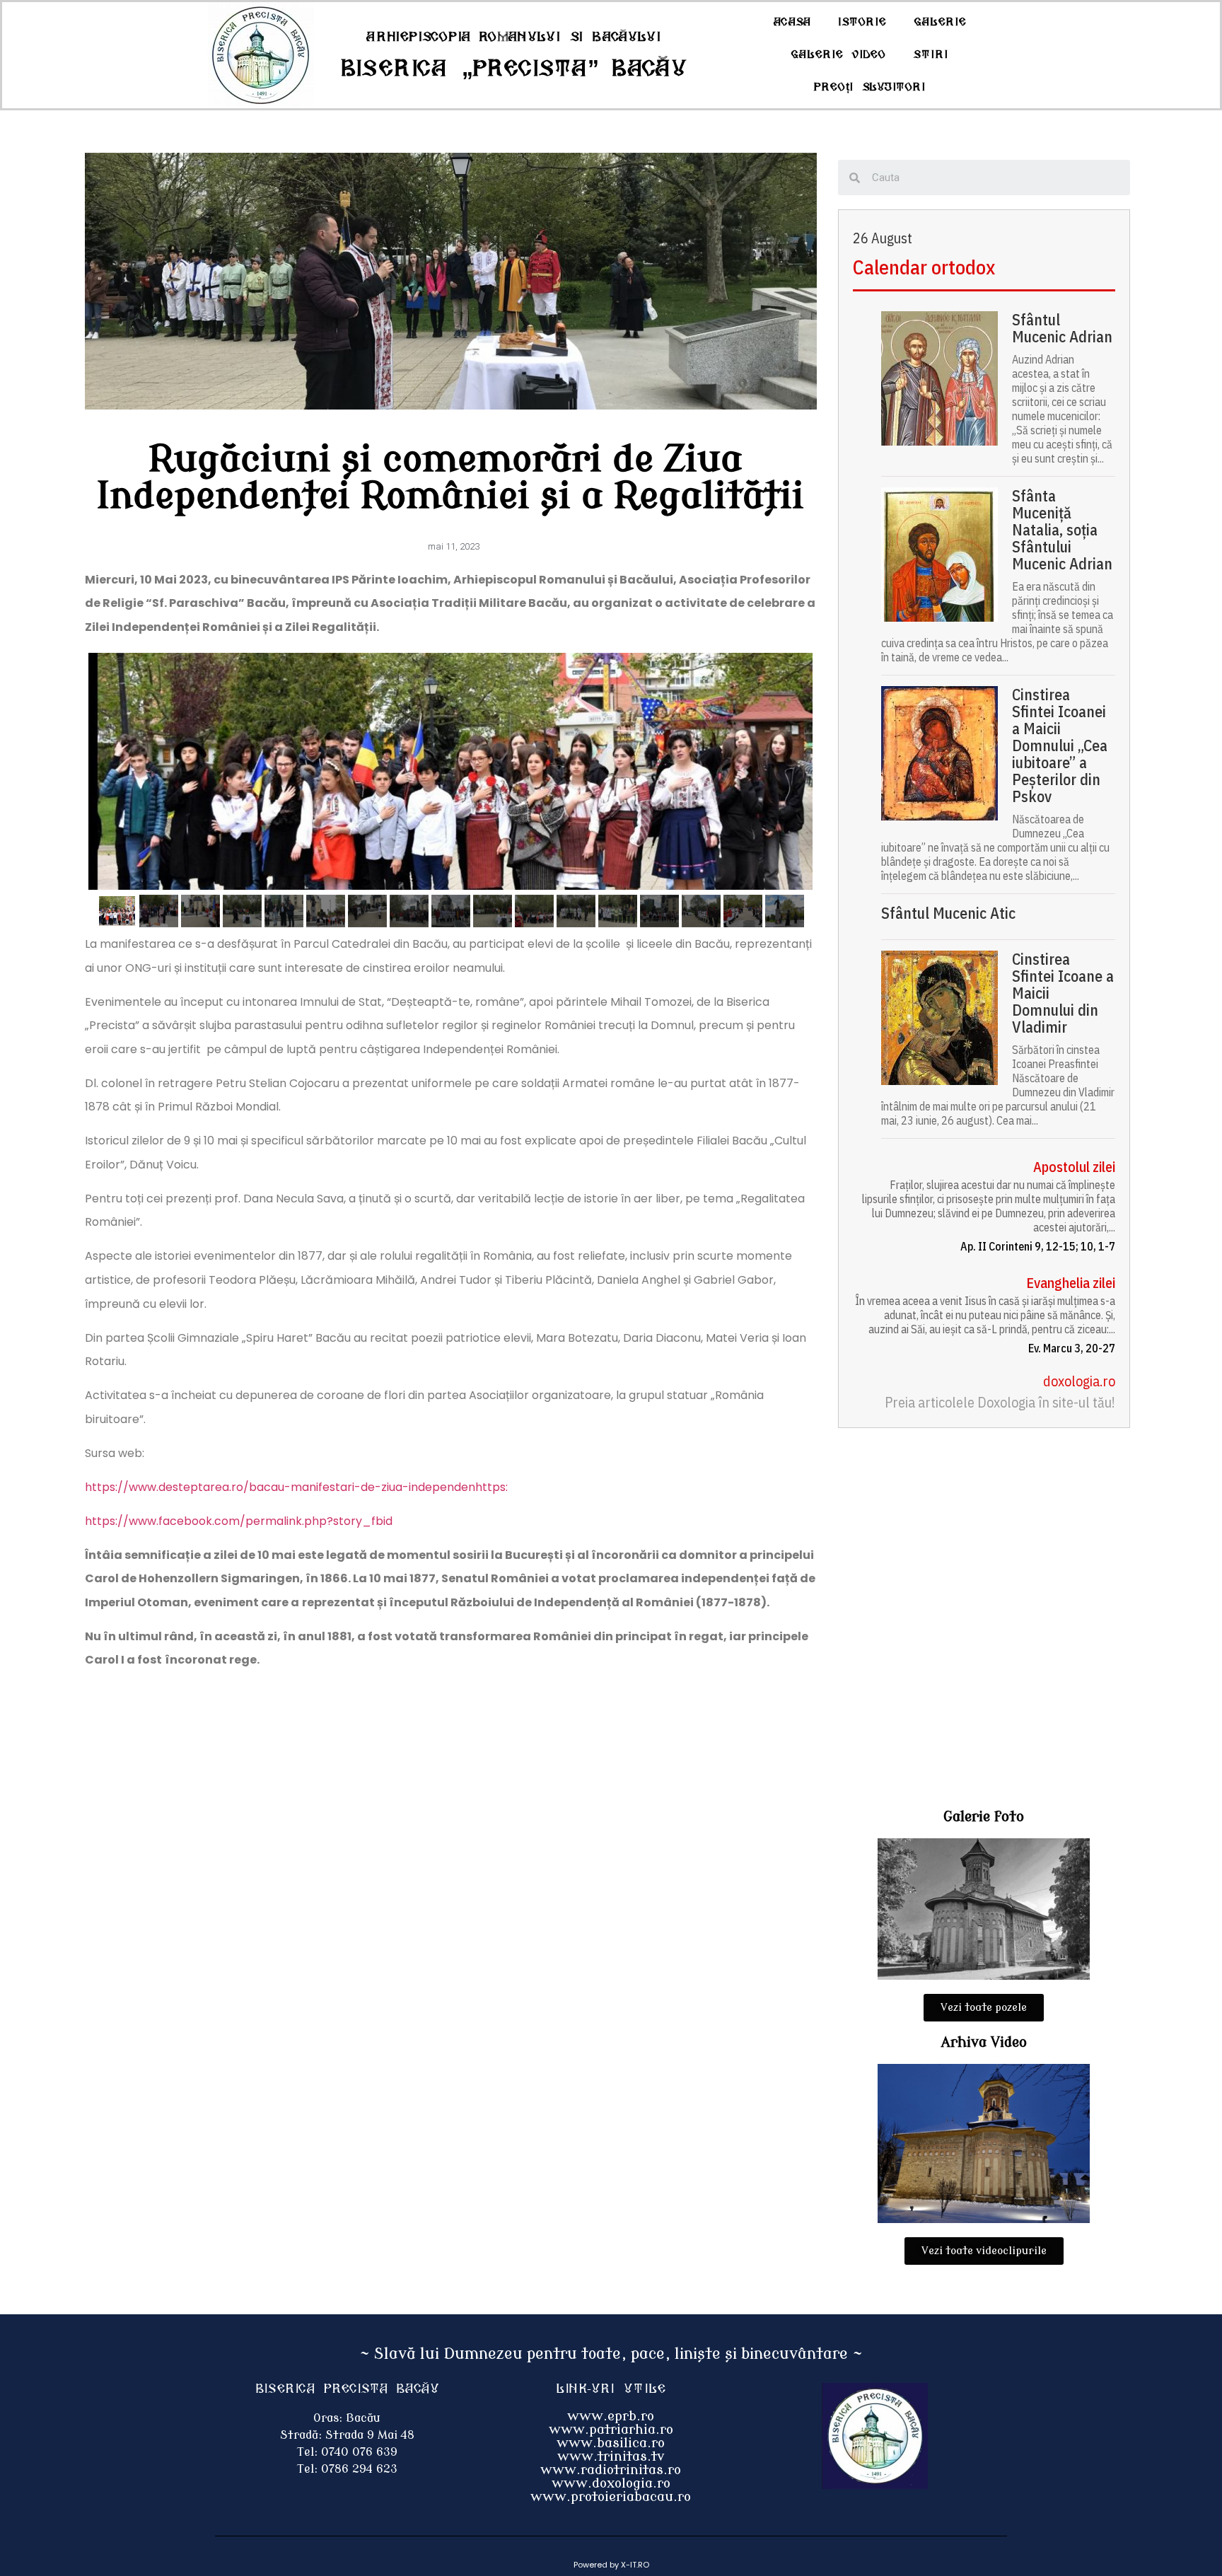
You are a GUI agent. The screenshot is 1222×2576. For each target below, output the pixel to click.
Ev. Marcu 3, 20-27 (1072, 1348)
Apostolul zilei (1074, 1167)
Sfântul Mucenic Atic (948, 913)
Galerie (940, 22)
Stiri (931, 55)
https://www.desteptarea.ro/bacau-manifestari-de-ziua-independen (280, 1487)
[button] (984, 2008)
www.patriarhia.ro (611, 2430)
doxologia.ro (1079, 1381)
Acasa (792, 22)
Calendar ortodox (924, 267)
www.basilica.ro (611, 2443)
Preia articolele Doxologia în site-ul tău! (1000, 1402)
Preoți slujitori (870, 87)
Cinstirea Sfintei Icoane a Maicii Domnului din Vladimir (1063, 993)
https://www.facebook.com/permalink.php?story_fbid (239, 1521)
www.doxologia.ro (611, 2483)
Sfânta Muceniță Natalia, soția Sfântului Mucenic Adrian (1062, 530)
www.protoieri (578, 2497)
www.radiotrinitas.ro (611, 2470)
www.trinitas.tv (611, 2456)
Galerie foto (984, 1817)
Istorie (862, 22)
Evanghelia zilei (1071, 1283)
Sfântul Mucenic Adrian (1062, 328)
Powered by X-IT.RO (611, 2565)
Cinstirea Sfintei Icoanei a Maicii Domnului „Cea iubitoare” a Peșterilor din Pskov (1060, 745)
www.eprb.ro (611, 2416)
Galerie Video (838, 55)
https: (491, 1487)
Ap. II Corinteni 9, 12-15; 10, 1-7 (1038, 1246)
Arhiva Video (984, 2042)
